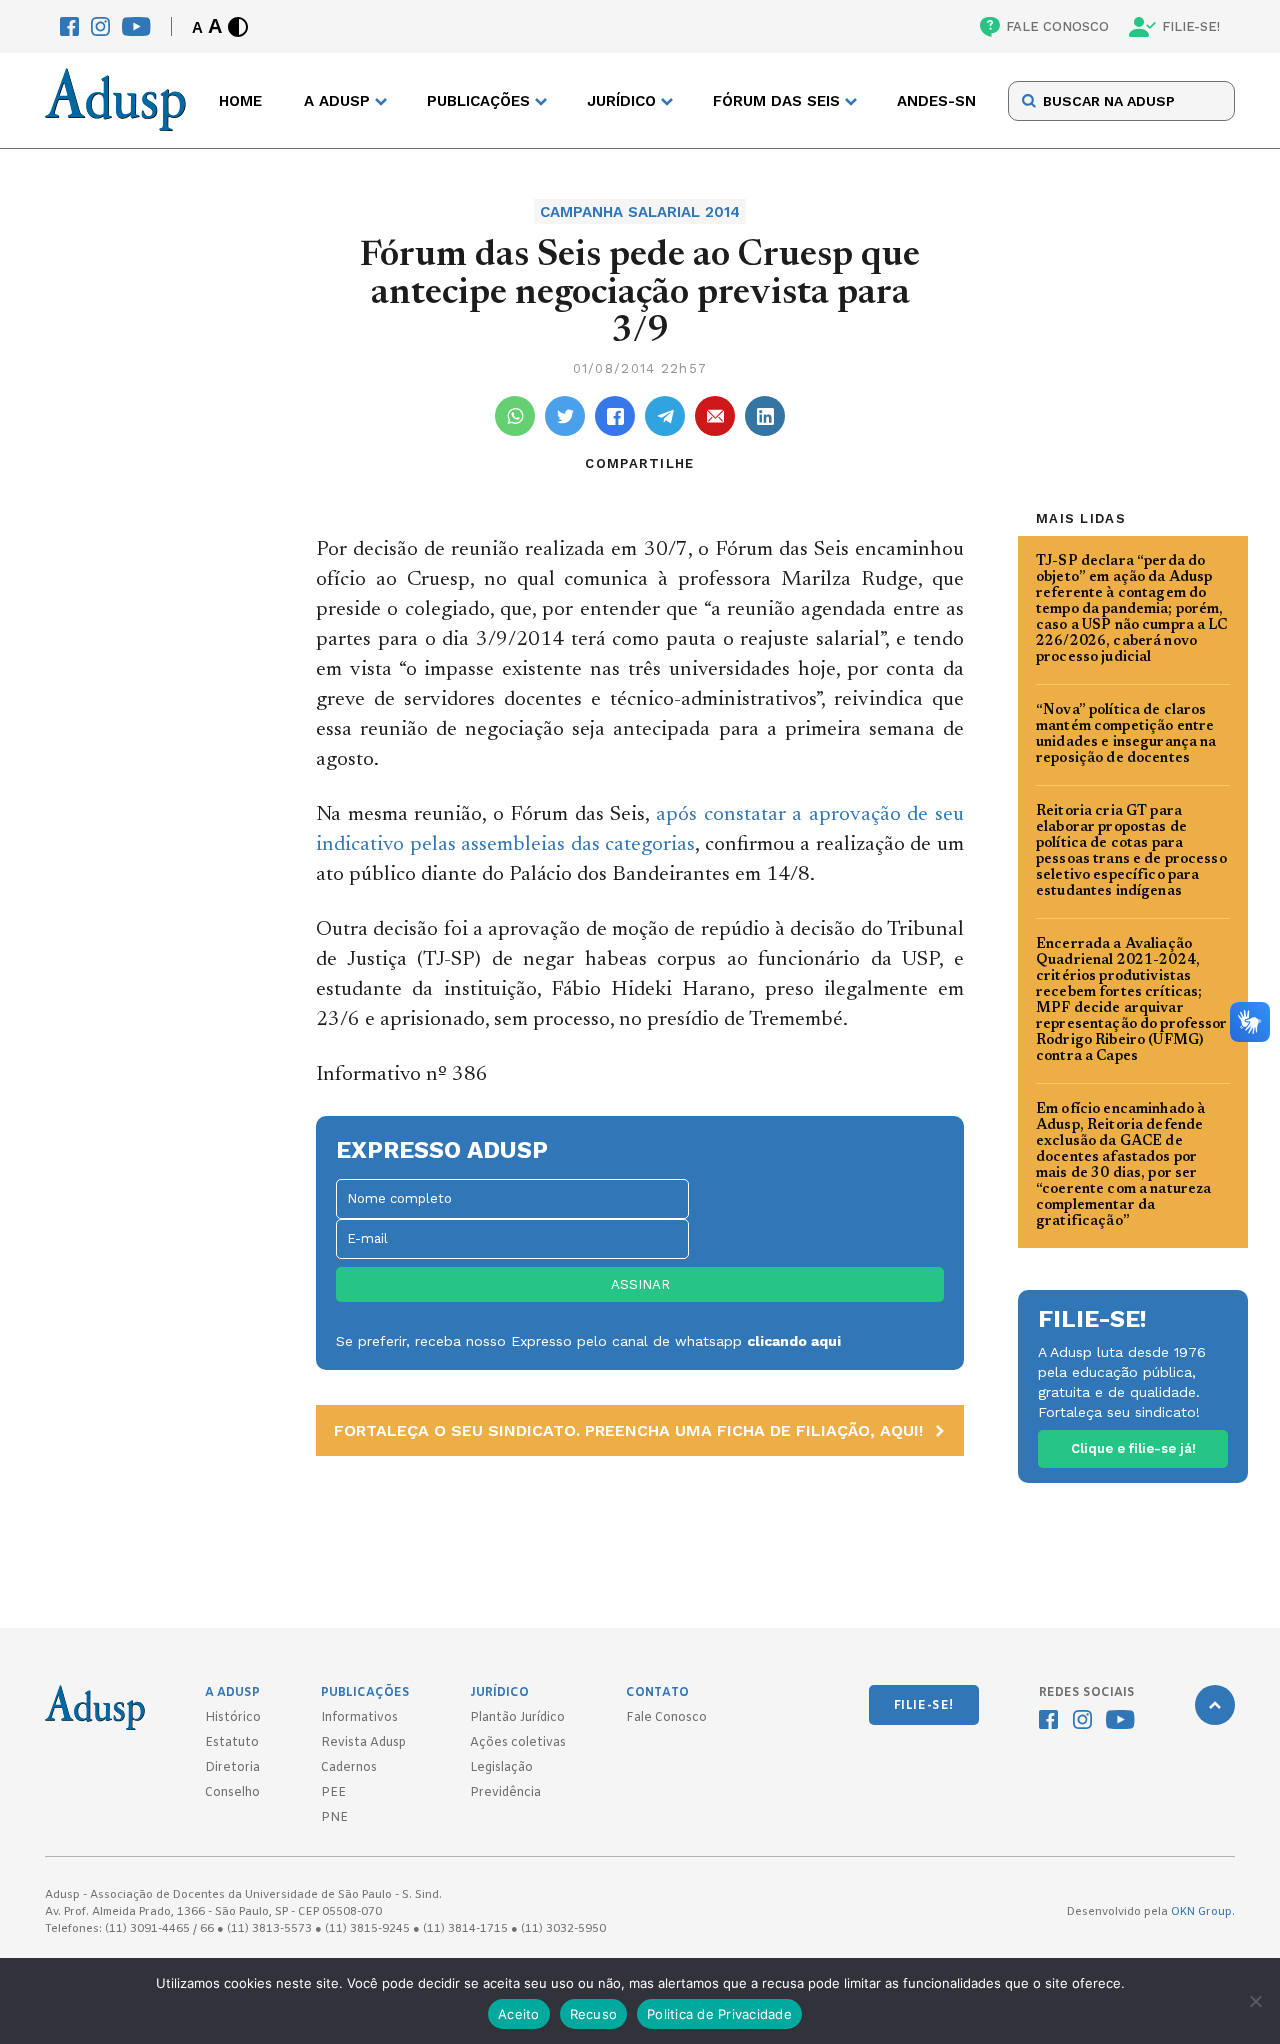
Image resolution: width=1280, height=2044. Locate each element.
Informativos (359, 1718)
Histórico (233, 1718)
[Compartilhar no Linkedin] (765, 416)
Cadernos (349, 1768)
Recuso (594, 2014)
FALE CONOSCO (1057, 26)
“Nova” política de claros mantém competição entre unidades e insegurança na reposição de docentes (1126, 735)
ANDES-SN (936, 101)
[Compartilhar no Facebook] (615, 416)
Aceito (519, 2014)
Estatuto (232, 1743)
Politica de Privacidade (719, 2014)
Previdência (505, 1793)
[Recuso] (1255, 2001)
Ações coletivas (518, 1743)
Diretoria (232, 1768)
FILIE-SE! (1191, 26)
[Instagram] (100, 26)
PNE (334, 1818)
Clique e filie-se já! (1133, 1448)
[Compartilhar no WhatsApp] (515, 416)
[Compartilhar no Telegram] (665, 416)
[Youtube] (136, 26)
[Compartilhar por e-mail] (715, 416)
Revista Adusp (363, 1743)
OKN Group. (1203, 1912)
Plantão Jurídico (517, 1718)
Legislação (501, 1768)
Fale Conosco (666, 1718)
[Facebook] (69, 26)
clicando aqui (794, 1341)
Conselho (232, 1793)
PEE (333, 1793)
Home (240, 101)
